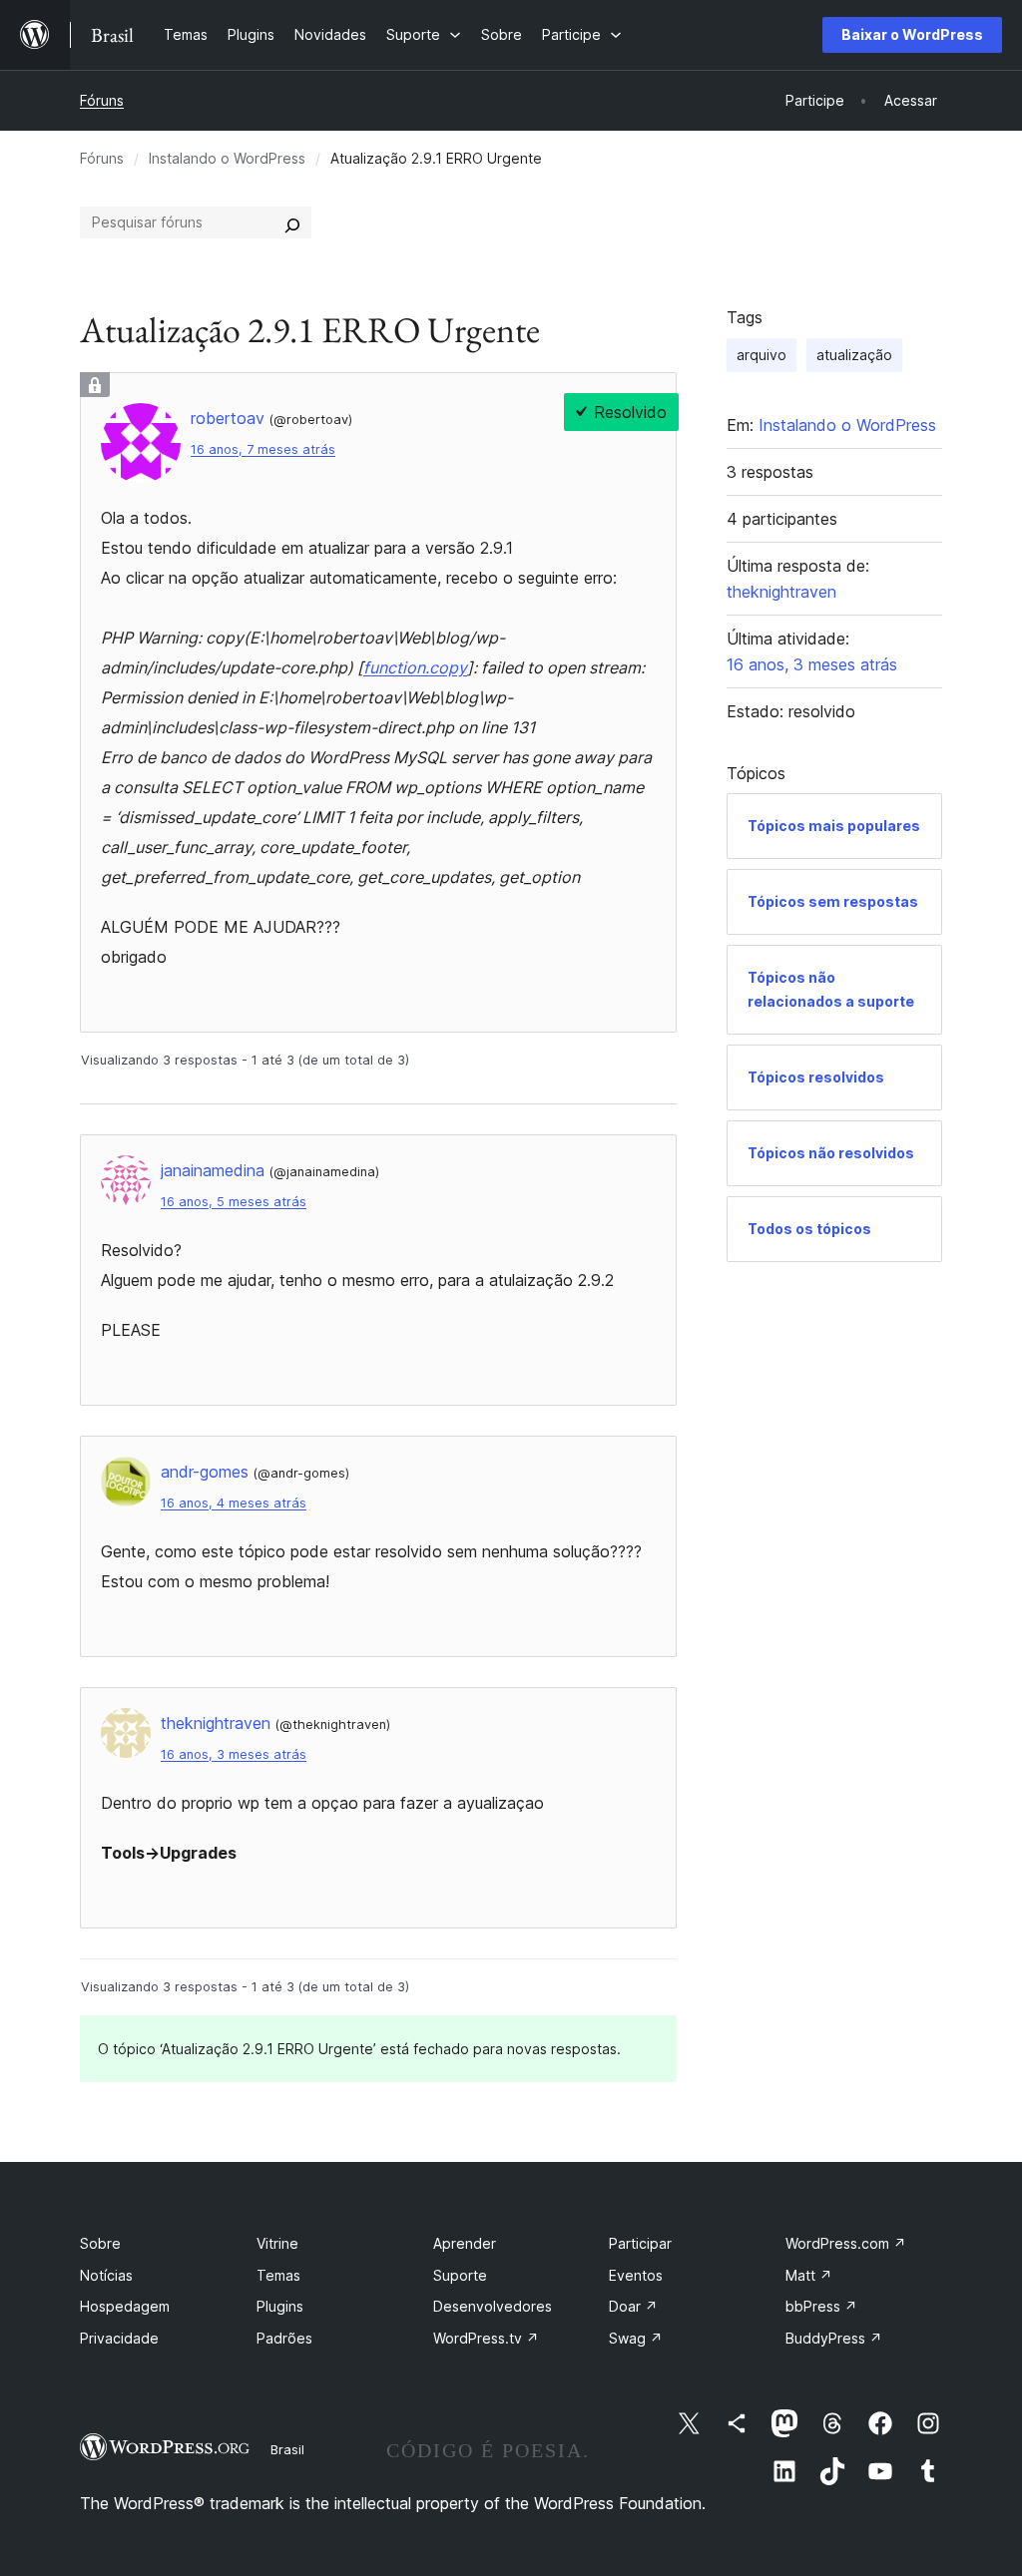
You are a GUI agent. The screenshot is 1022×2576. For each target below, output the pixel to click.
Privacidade (119, 2338)
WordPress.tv (486, 2338)
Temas (278, 2275)
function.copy (415, 667)
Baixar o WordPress (912, 34)
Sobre (100, 2243)
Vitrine (277, 2243)
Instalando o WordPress (227, 158)
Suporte (460, 2275)
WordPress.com (846, 2243)
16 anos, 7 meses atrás (263, 449)
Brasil (287, 2449)
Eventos (636, 2275)
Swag (636, 2338)
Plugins (280, 2306)
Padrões (284, 2338)
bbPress (821, 2306)
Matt (809, 2275)
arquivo (762, 355)
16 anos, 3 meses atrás (234, 1754)
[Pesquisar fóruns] (292, 222)
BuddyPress (834, 2338)
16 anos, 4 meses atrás (234, 1503)
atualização (854, 355)
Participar (640, 2243)
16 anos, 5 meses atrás (234, 1202)
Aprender (465, 2243)
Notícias (106, 2275)
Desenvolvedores (493, 2306)
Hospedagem (125, 2306)
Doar (633, 2306)
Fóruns (102, 100)
